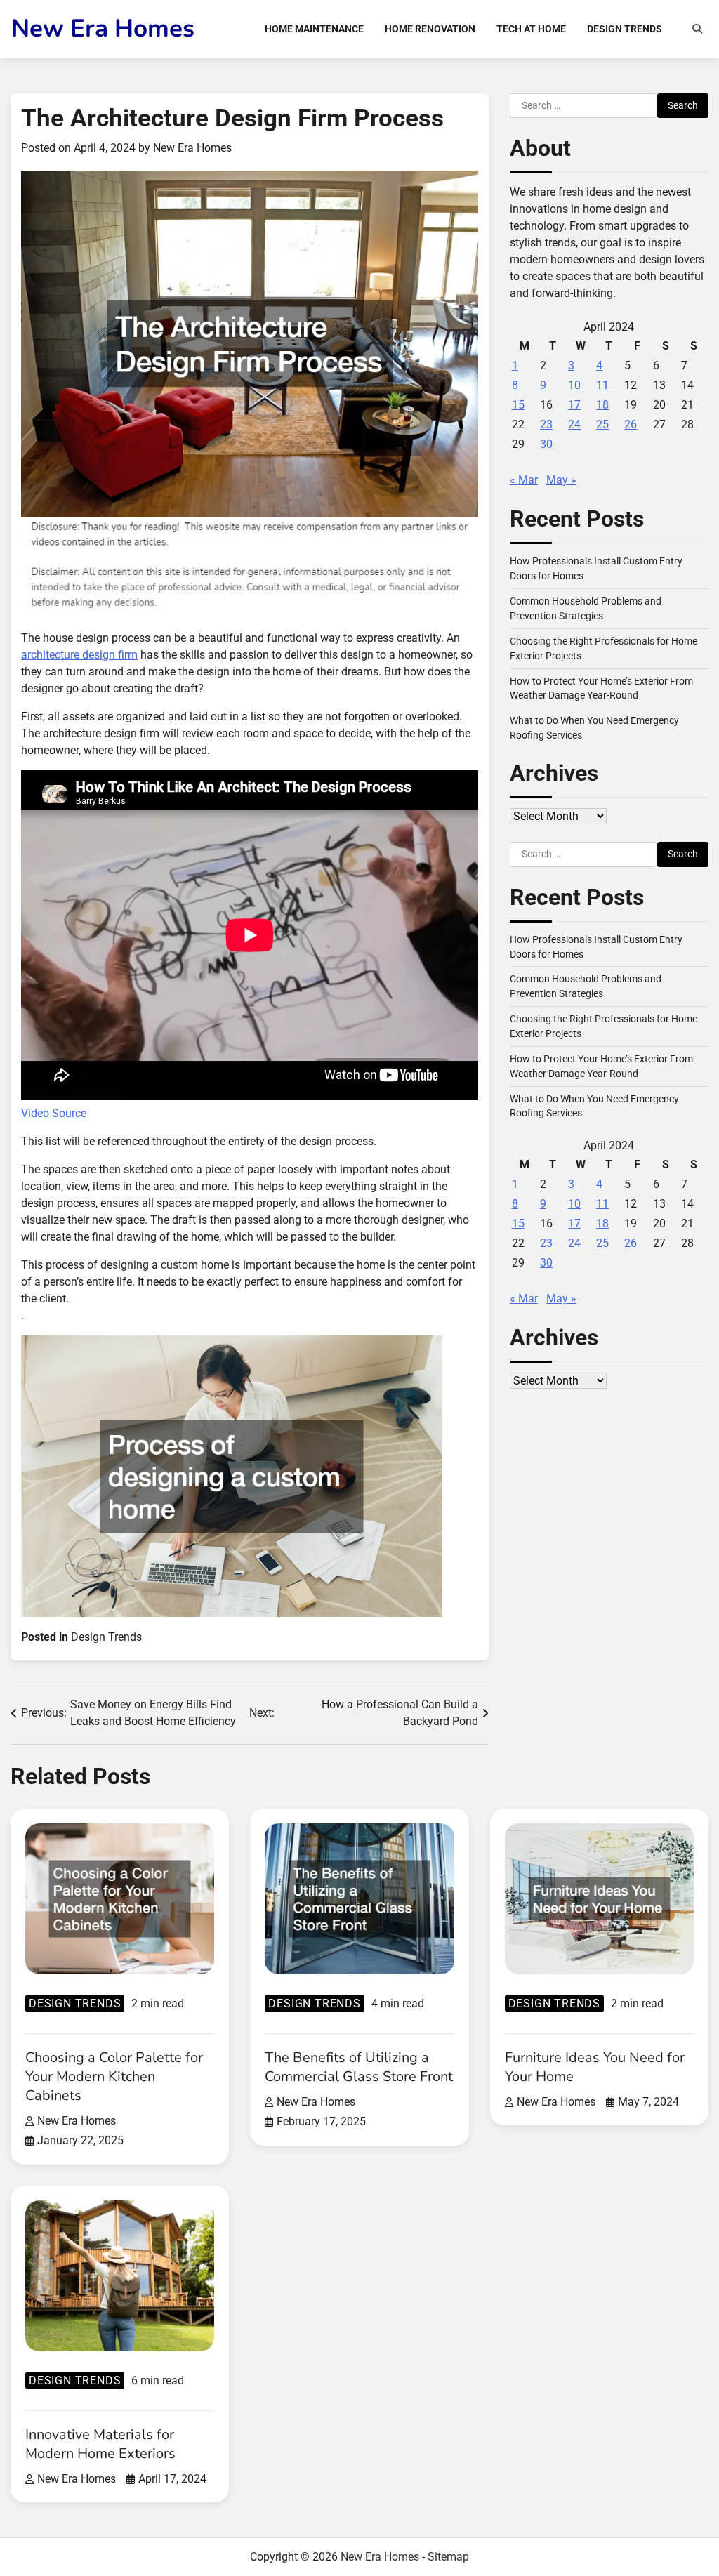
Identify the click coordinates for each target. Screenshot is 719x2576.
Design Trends (625, 29)
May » (561, 480)
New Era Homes (103, 28)
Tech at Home (531, 29)
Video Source (54, 1113)
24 (574, 424)
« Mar (524, 480)
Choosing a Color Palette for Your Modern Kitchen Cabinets (114, 2076)
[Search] (697, 29)
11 (602, 385)
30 (546, 444)
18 (602, 405)
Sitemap (448, 2557)
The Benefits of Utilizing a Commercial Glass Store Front (359, 2067)
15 (518, 405)
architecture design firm (79, 655)
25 (602, 424)
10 (574, 385)
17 (574, 405)
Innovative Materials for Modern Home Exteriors (100, 2444)
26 (631, 424)
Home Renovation (430, 29)
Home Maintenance (314, 29)
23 (546, 424)
